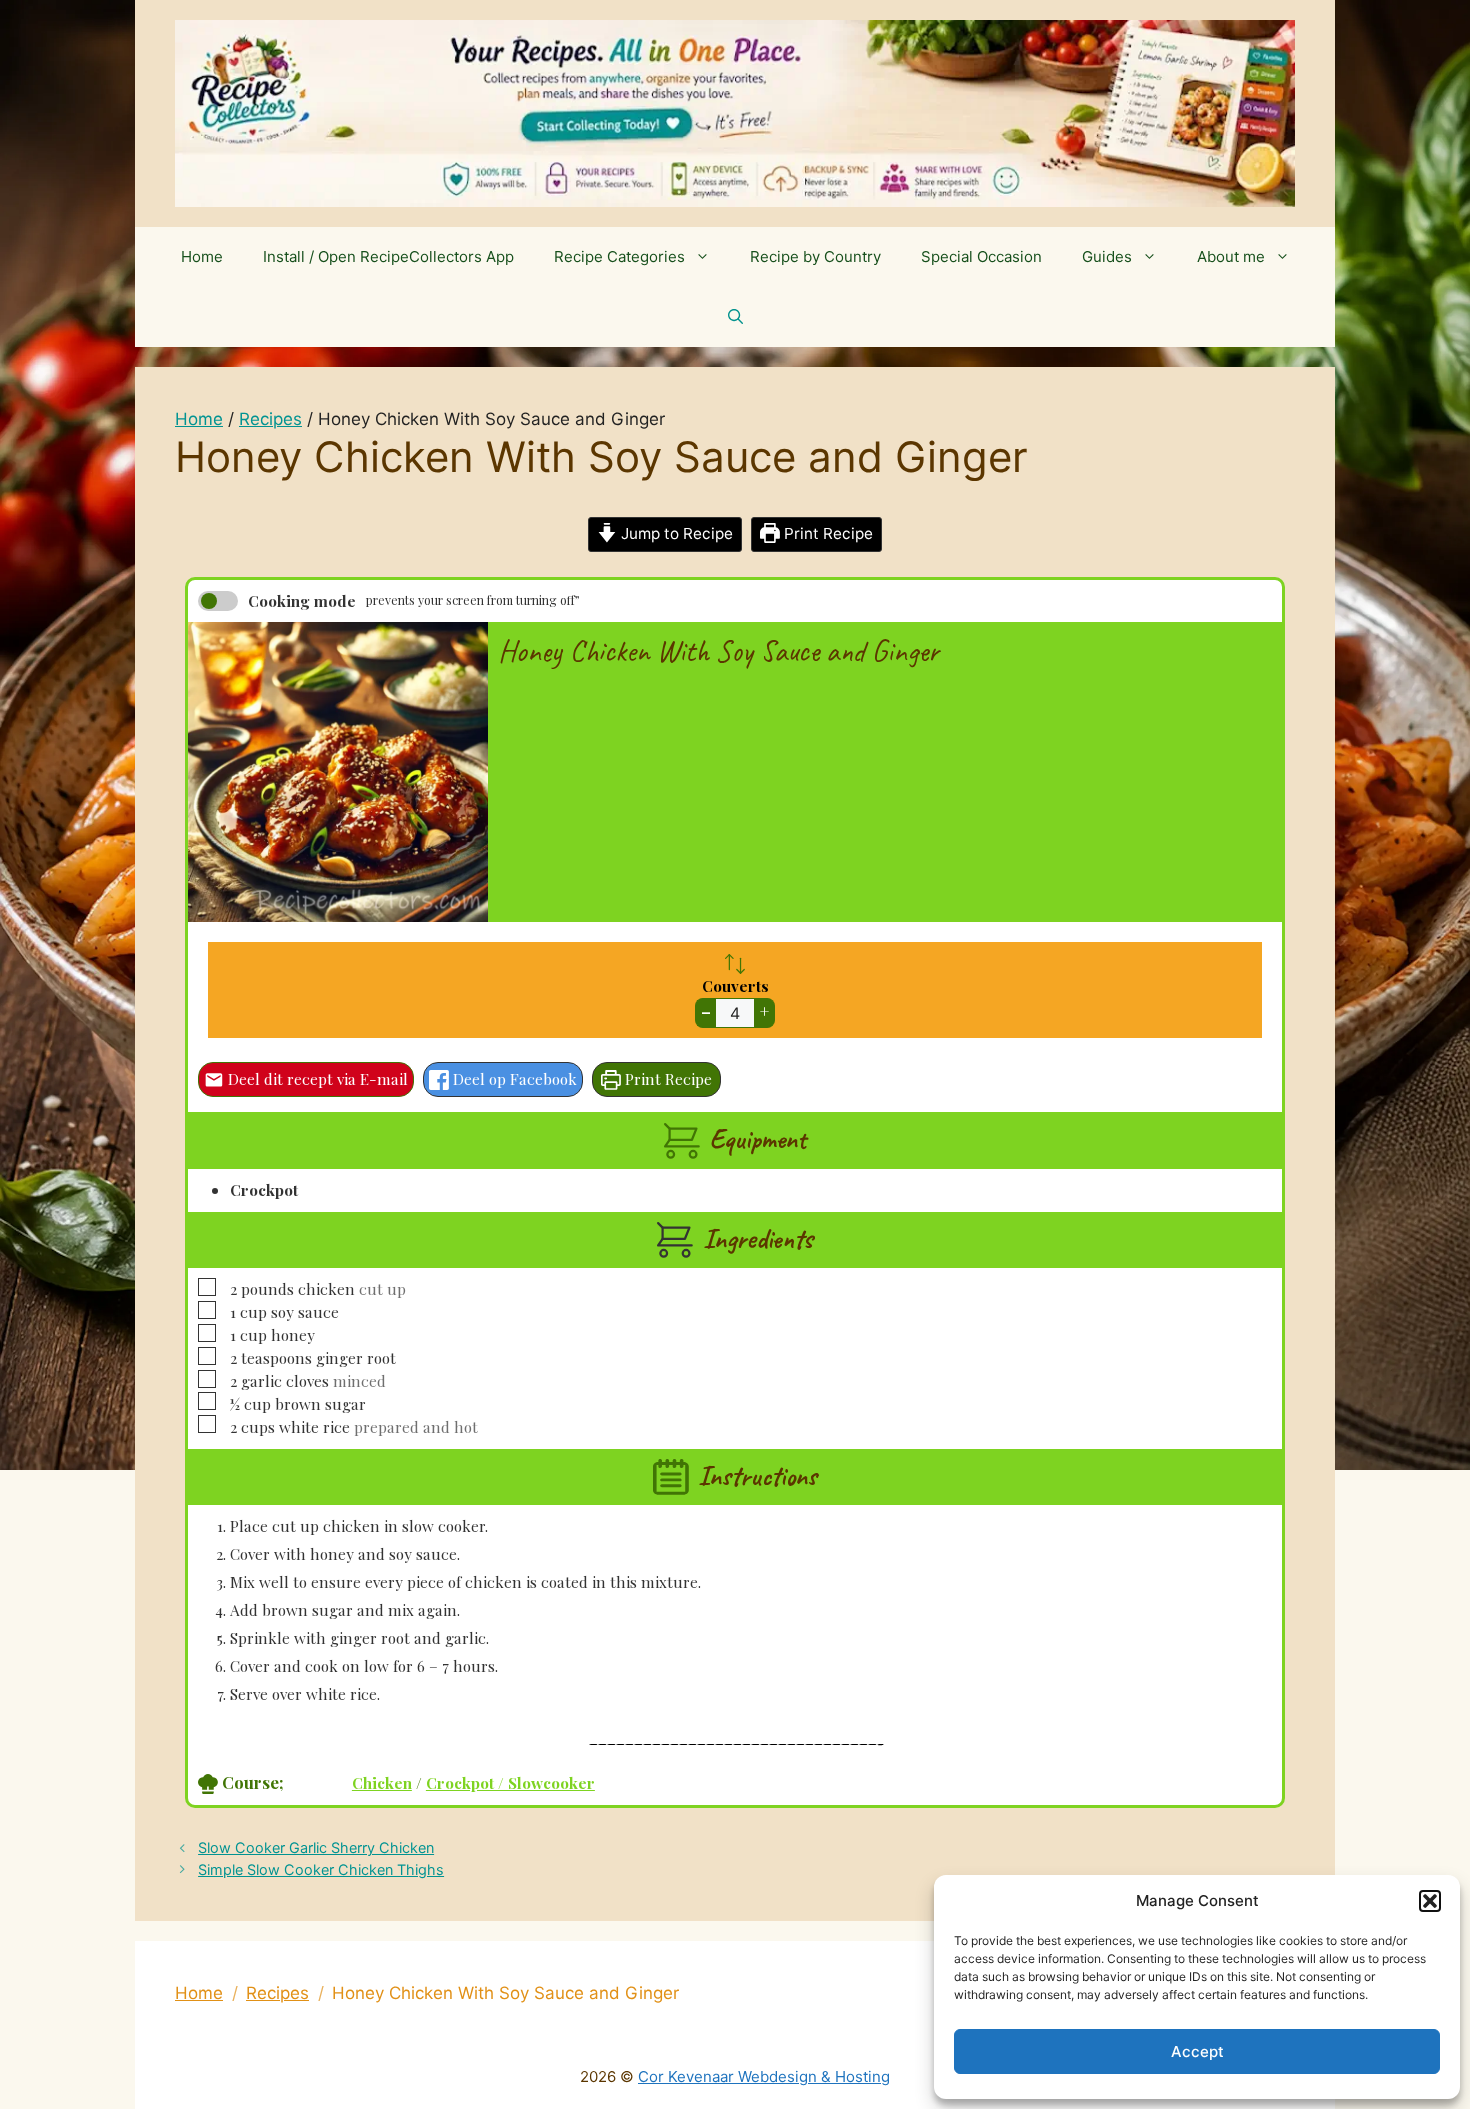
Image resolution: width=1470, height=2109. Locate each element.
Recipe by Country (815, 256)
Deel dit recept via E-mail (316, 1078)
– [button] (706, 1011)
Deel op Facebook (513, 1078)
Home (202, 256)
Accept (1197, 2051)
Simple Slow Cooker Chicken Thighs (321, 1869)
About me (1231, 256)
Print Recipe (826, 533)
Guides (1107, 256)
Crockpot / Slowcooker (510, 1782)
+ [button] (764, 1011)
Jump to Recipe (675, 533)
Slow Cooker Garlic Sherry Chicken (316, 1847)
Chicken (382, 1782)
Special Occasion (981, 256)
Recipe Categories (619, 256)
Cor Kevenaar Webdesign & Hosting (764, 2076)
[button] (1430, 1901)
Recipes (270, 419)
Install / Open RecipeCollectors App (388, 256)
